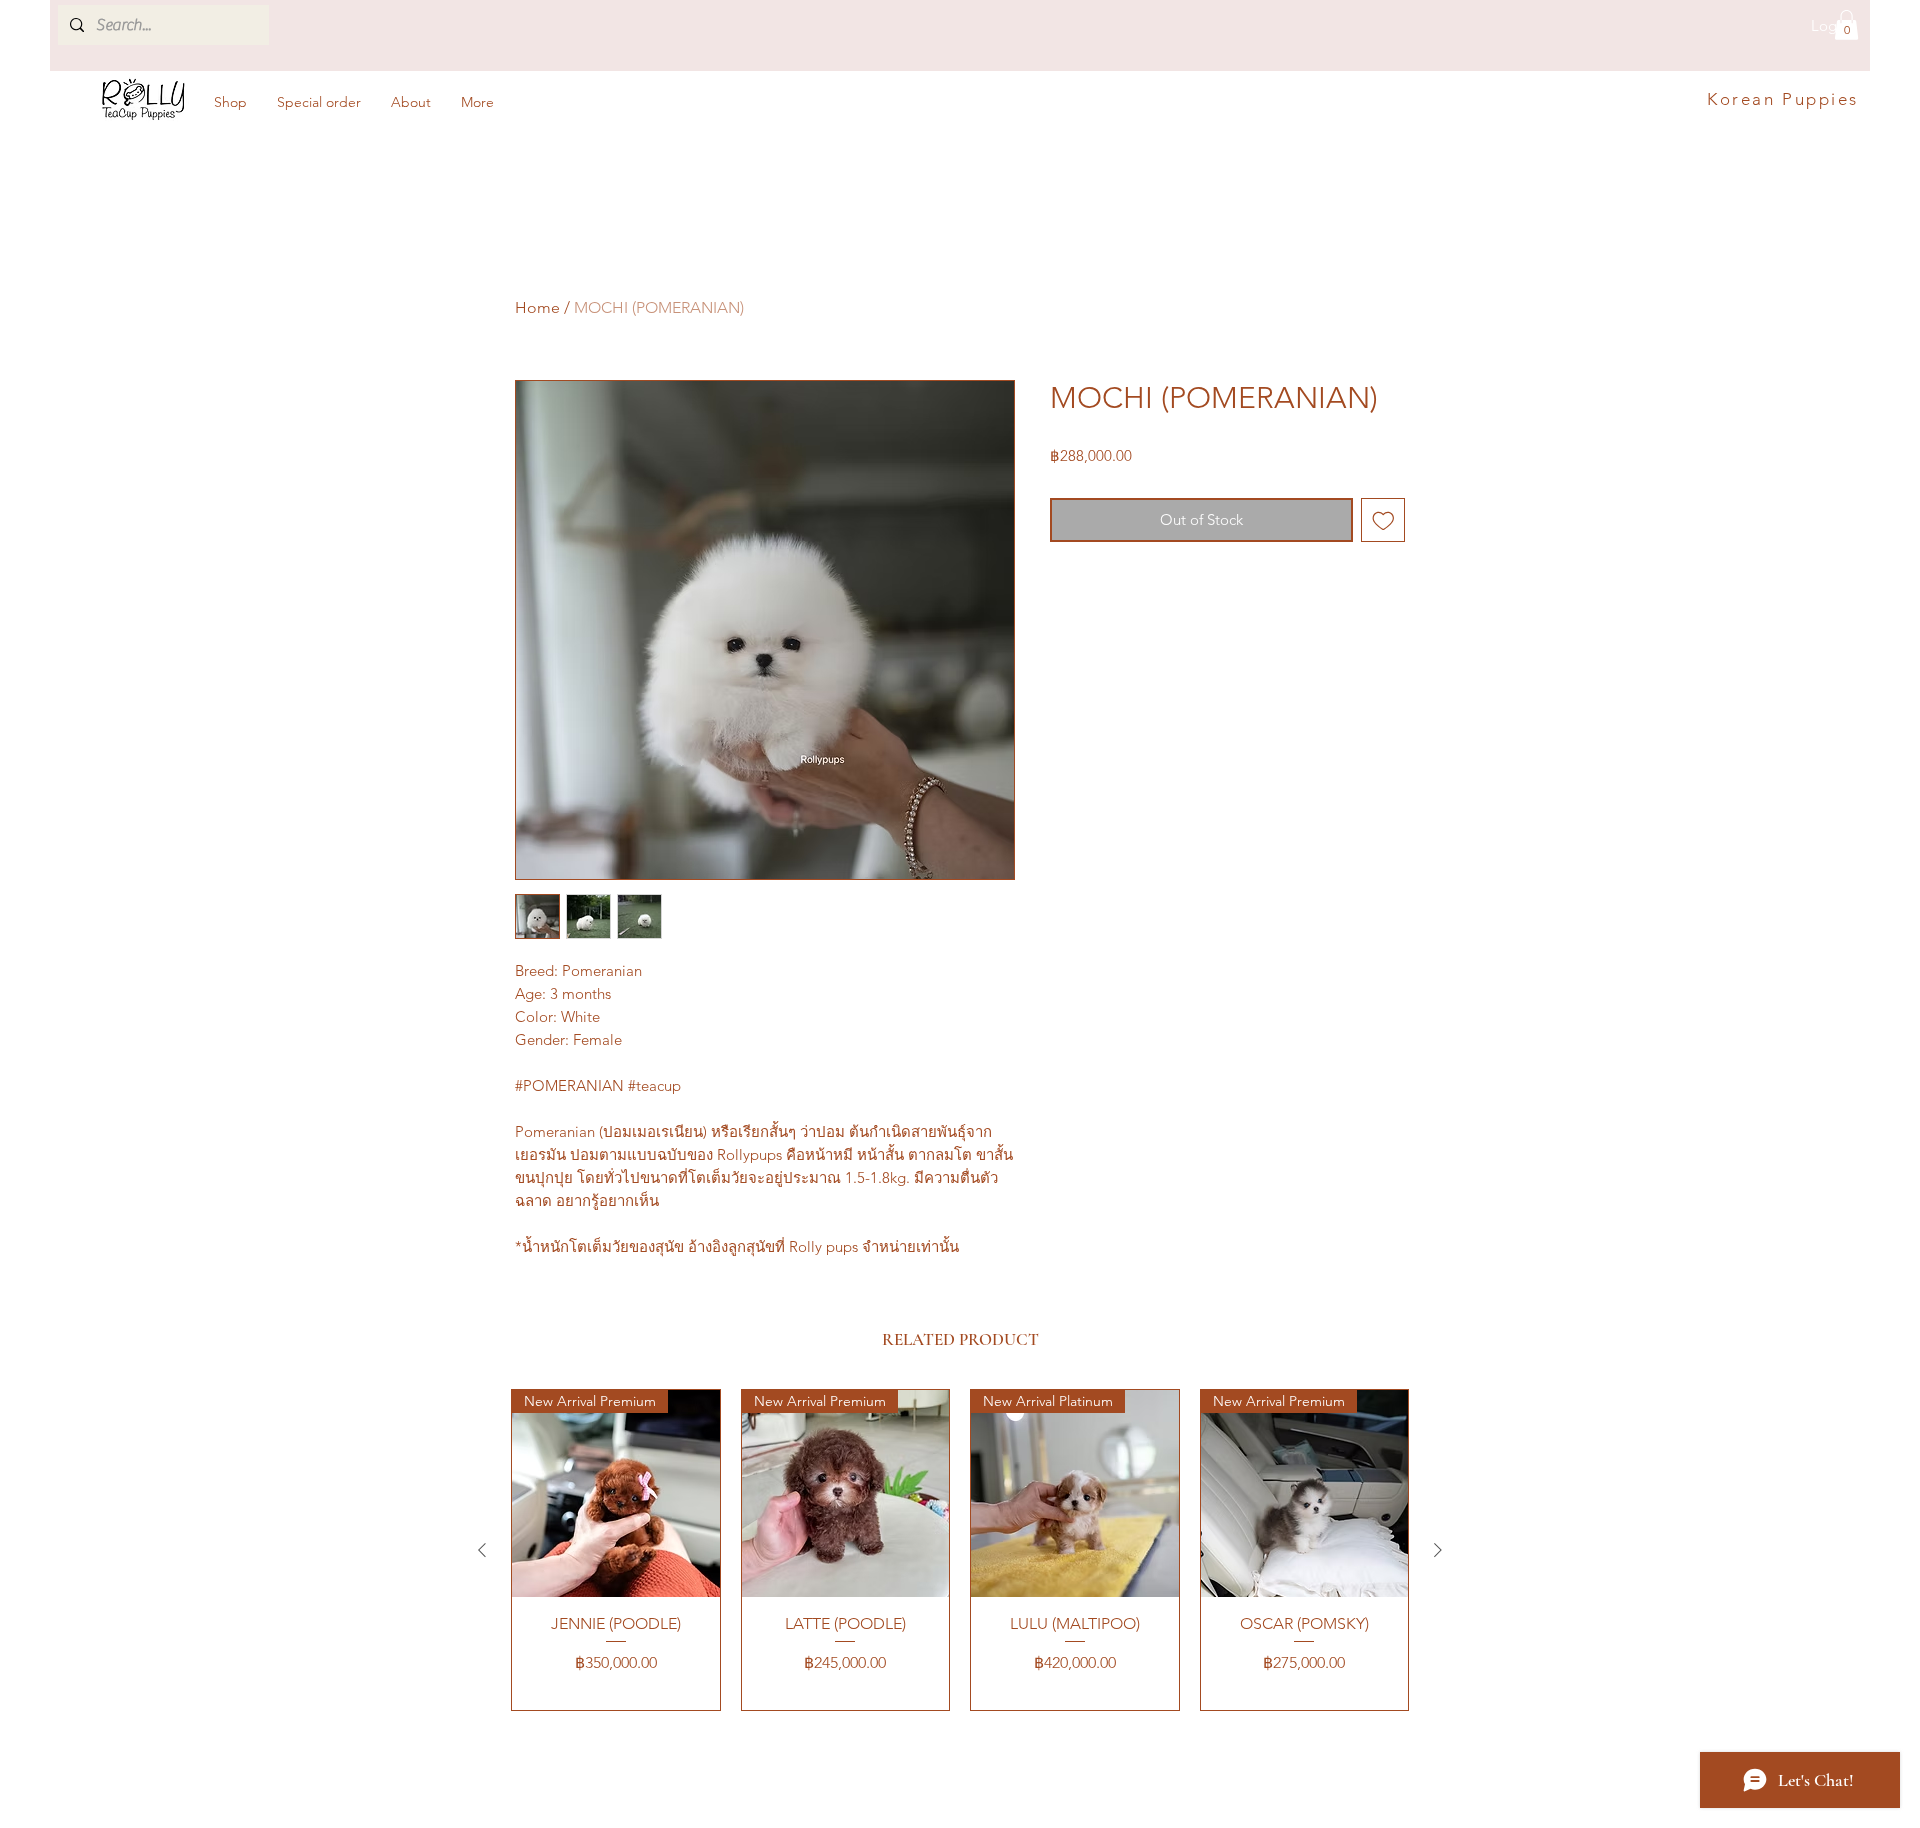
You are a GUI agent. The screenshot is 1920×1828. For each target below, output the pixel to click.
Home (537, 307)
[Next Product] (1438, 1550)
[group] (960, 1550)
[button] (1846, 25)
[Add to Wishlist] (1383, 520)
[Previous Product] (482, 1550)
